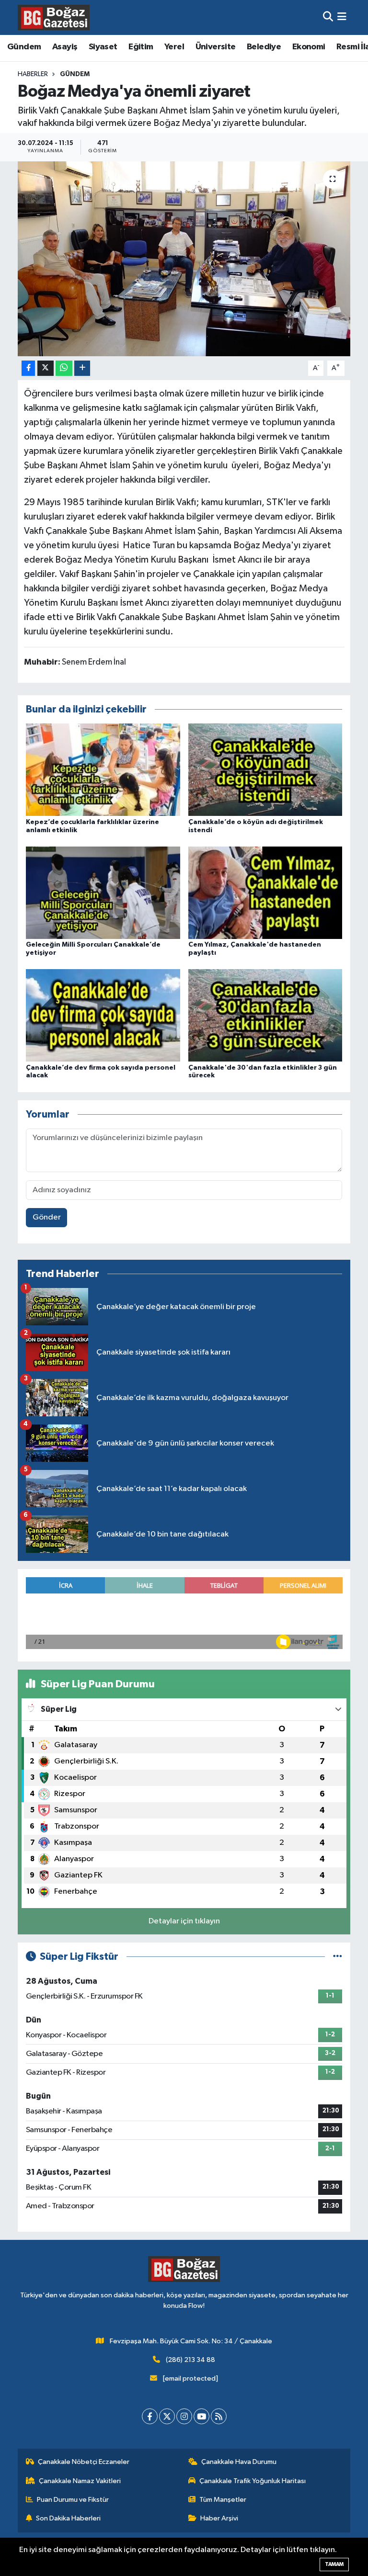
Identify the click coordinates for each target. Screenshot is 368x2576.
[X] (167, 2416)
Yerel (174, 47)
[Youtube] (201, 2416)
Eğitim (141, 47)
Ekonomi (309, 47)
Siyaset (103, 47)
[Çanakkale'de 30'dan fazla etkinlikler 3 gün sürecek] (265, 1015)
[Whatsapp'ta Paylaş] (64, 368)
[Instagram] (184, 2416)
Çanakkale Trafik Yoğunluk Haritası (253, 2481)
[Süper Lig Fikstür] (338, 1957)
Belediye (264, 47)
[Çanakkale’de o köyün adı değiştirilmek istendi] (265, 770)
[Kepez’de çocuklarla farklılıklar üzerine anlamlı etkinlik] (103, 770)
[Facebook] (150, 2416)
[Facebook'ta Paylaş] (28, 368)
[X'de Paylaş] (46, 368)
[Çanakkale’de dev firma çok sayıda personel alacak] (103, 1015)
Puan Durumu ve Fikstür (73, 2500)
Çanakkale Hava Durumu (239, 2462)
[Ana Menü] (342, 17)
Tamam (334, 2564)
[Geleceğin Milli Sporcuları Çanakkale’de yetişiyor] (103, 892)
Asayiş (65, 47)
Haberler (33, 74)
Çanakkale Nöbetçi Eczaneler (84, 2462)
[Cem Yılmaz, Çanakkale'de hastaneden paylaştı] (265, 892)
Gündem (24, 47)
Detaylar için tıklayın (184, 1921)
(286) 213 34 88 (190, 2360)
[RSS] (219, 2416)
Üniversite (216, 47)
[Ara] (328, 17)
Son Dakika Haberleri (68, 2518)
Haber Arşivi (219, 2518)
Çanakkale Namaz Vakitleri (80, 2481)
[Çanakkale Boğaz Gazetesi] (54, 17)
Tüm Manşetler (223, 2500)
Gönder (47, 1217)
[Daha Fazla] (82, 368)
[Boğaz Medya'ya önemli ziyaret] (184, 259)
